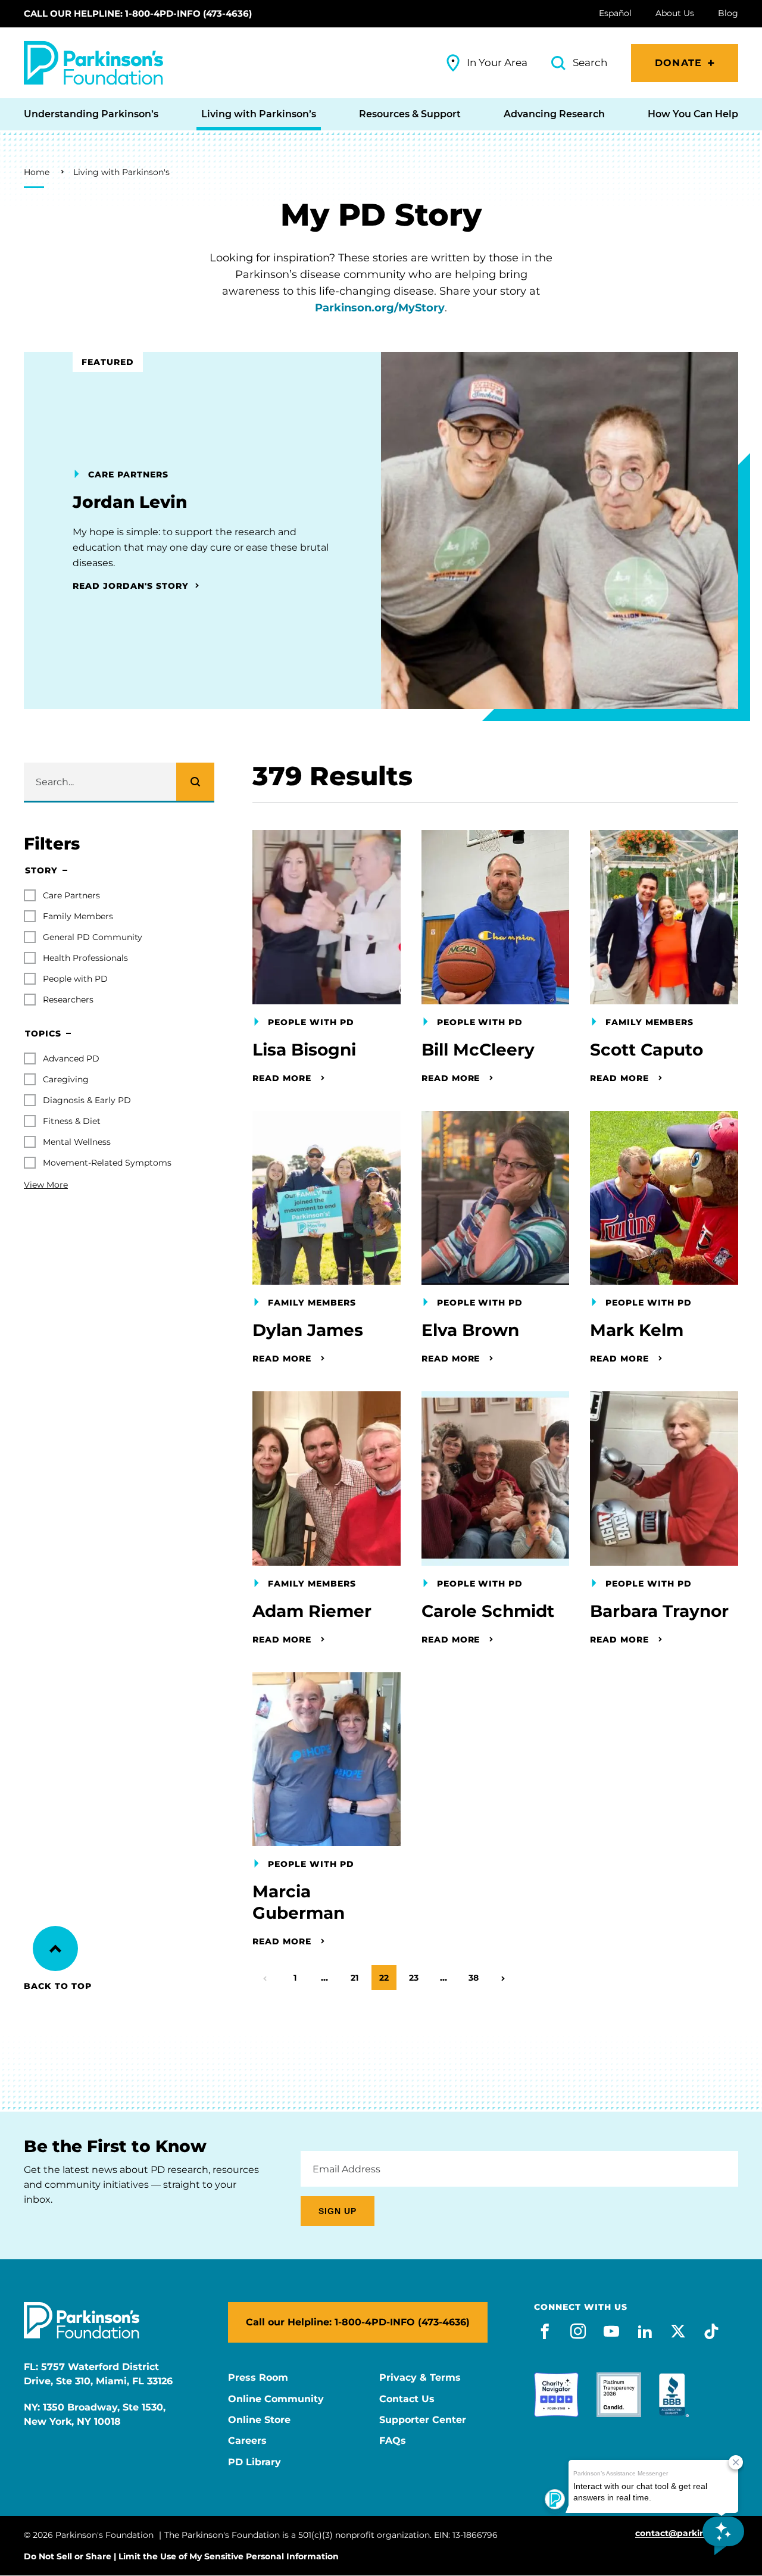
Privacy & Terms (420, 2378)
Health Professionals (85, 958)
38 (477, 1978)
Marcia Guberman (299, 1902)
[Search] (195, 782)
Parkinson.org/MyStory (380, 308)
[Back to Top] (55, 1949)
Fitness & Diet (72, 1121)
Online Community (276, 2399)
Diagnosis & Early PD (87, 1100)
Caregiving (66, 1079)
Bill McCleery (478, 1050)
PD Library (254, 2462)
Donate (678, 63)
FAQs (393, 2441)
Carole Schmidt (488, 1611)
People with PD (75, 979)
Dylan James (308, 1330)
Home (37, 172)
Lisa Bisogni (304, 1050)
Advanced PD (71, 1058)
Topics (43, 1034)
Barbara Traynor (659, 1611)
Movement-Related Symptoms (107, 1163)
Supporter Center (423, 2420)
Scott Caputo (647, 1050)
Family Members (78, 916)
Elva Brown (470, 1330)
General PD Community (93, 937)
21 (359, 1978)
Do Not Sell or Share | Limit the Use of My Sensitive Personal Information (181, 2556)
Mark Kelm (637, 1330)
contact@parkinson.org (687, 2533)
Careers (247, 2441)
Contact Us (407, 2399)
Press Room (258, 2378)
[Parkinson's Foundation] (93, 63)
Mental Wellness (77, 1142)
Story (41, 871)
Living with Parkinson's (121, 172)
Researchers (68, 1000)
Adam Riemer (312, 1611)
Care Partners (71, 895)
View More (46, 1185)
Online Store (259, 2420)
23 (418, 1978)
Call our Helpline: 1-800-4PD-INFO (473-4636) (138, 13)
